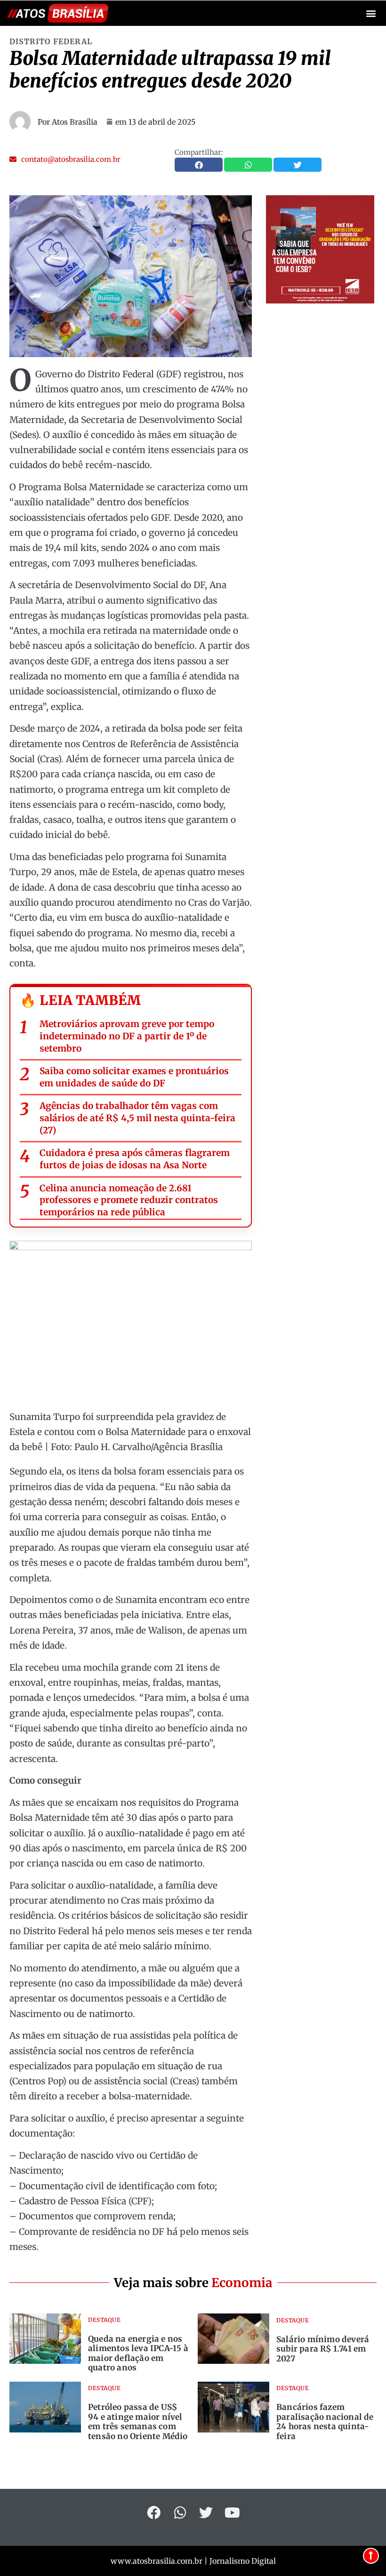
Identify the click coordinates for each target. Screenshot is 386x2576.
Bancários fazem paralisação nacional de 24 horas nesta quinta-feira (325, 2421)
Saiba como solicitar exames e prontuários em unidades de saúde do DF (134, 1077)
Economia (242, 2283)
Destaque (104, 2320)
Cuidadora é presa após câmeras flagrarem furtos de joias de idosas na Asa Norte (135, 1159)
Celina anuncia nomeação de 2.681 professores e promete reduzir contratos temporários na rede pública (129, 1200)
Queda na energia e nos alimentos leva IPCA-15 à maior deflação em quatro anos (138, 2353)
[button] (371, 13)
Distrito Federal (51, 41)
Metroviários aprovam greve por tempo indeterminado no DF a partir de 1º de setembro (127, 1036)
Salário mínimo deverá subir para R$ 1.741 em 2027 (323, 2349)
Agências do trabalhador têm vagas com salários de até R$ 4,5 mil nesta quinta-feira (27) (137, 1118)
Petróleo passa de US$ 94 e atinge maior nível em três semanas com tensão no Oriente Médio (138, 2421)
